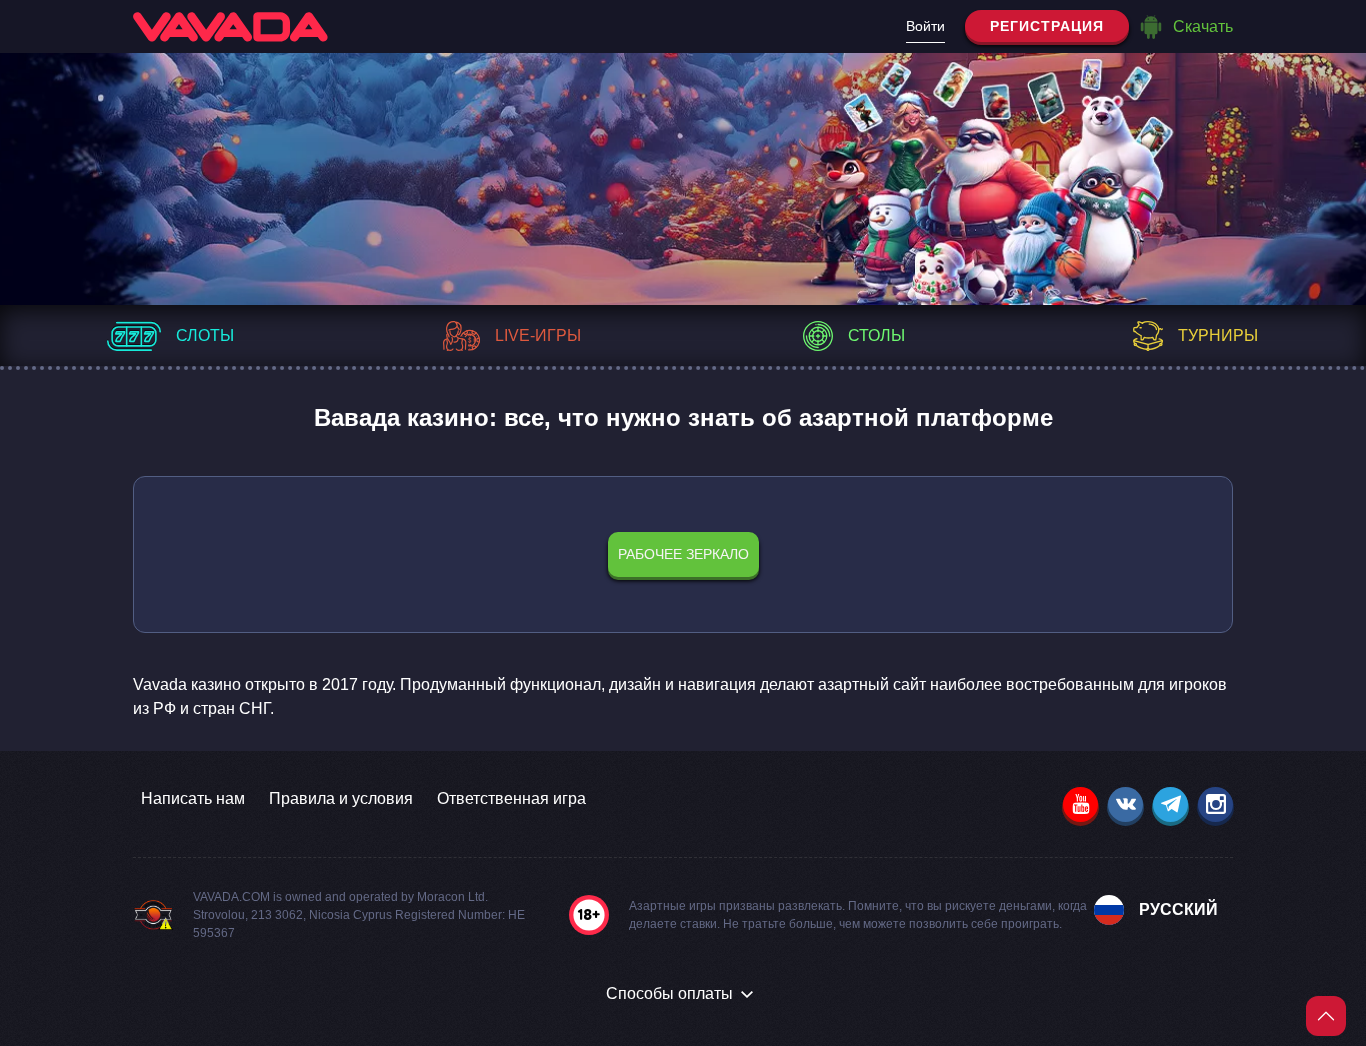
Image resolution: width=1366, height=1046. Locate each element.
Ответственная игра (511, 798)
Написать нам (193, 798)
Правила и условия (341, 798)
